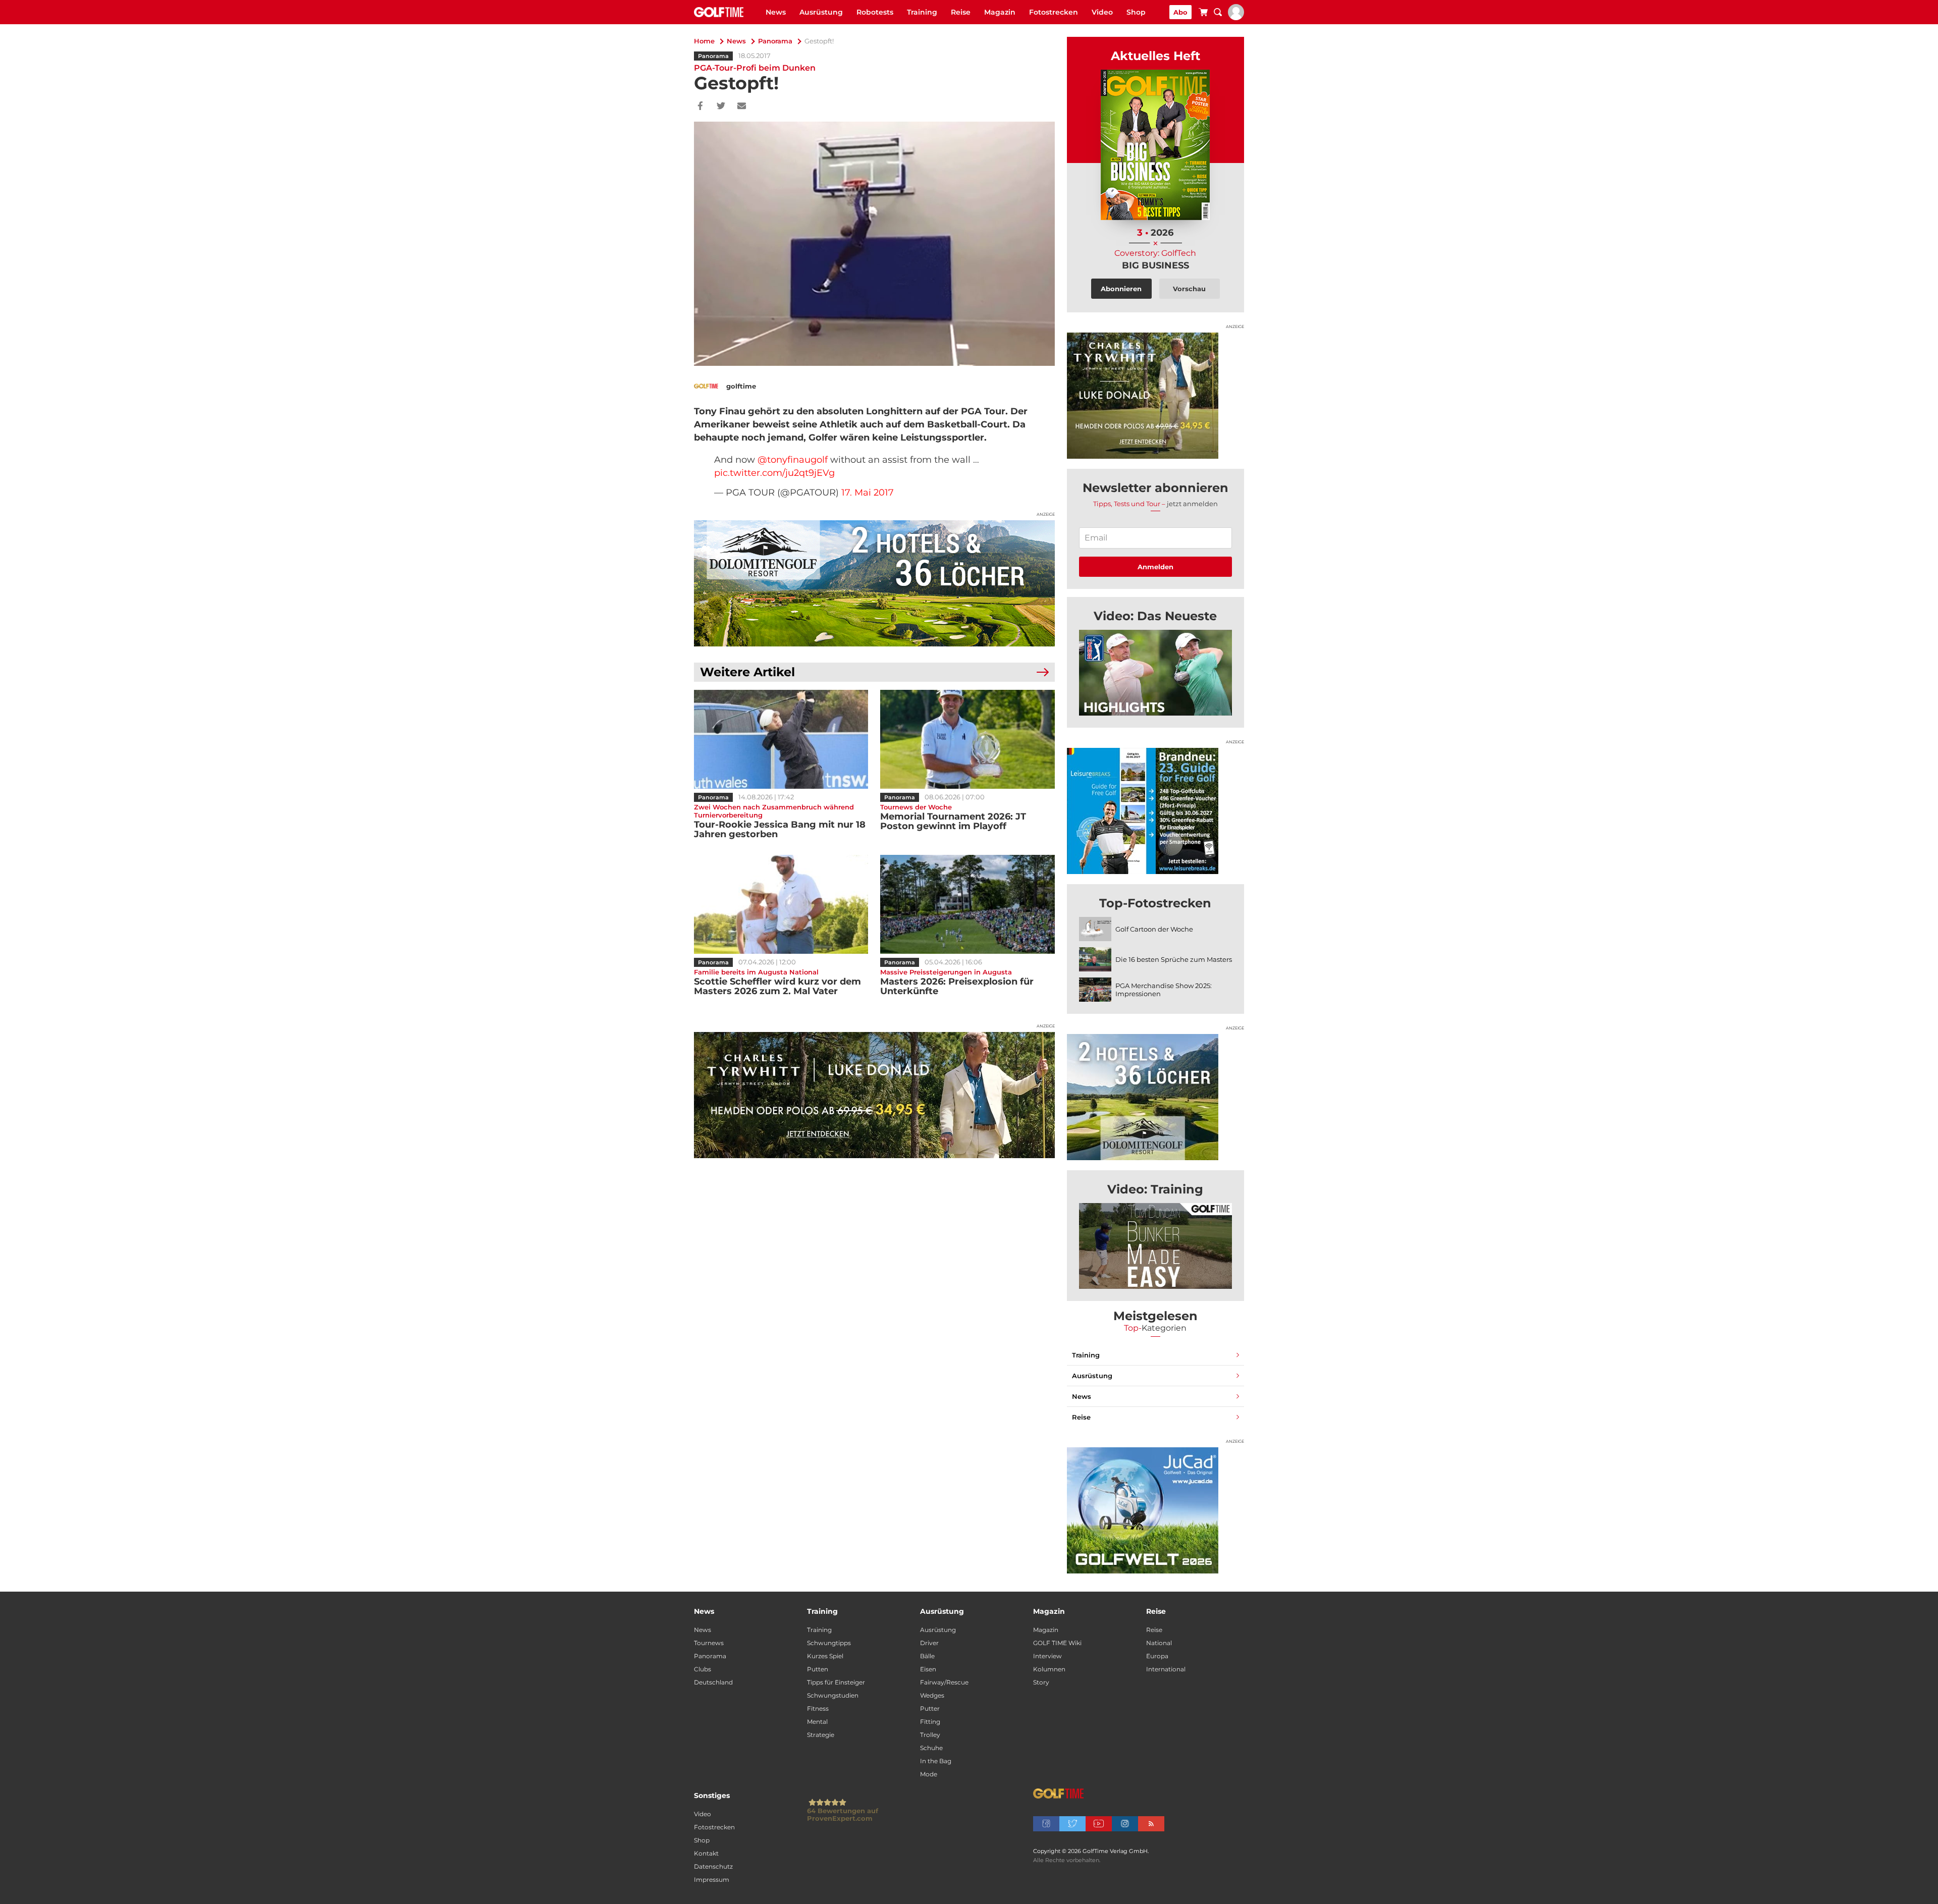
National (1159, 1643)
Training (922, 12)
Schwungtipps (829, 1643)
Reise (961, 12)
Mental (817, 1722)
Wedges (932, 1695)
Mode (929, 1774)
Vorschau (1189, 289)
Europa (1157, 1656)
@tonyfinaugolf (793, 460)
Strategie (821, 1735)
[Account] (1236, 18)
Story (1041, 1682)
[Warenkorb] (1203, 14)
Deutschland (713, 1682)
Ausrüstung (821, 12)
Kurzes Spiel (825, 1656)
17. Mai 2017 (868, 493)
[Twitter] (721, 106)
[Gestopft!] (1155, 673)
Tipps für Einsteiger (836, 1682)
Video (1102, 12)
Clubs (703, 1669)
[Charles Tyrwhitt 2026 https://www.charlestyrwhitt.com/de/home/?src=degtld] (874, 1095)
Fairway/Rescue (944, 1682)
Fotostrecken (1054, 12)
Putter (930, 1708)
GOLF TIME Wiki (1057, 1643)
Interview (1047, 1656)
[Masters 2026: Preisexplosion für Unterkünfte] (967, 904)
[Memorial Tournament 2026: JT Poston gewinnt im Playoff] (967, 739)
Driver (929, 1643)
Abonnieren (1121, 289)
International (1166, 1669)
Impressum (712, 1880)
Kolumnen (1049, 1669)
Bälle (927, 1656)
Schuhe (931, 1748)
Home (704, 41)
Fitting (930, 1722)
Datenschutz (713, 1866)
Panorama (775, 41)
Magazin (1000, 12)
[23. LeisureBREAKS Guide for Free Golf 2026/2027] (1155, 811)
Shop (1136, 12)
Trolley (930, 1735)
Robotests (875, 12)
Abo (1180, 12)
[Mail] (742, 106)
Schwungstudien (833, 1695)
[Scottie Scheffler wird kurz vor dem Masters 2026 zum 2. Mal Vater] (781, 904)
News (776, 12)
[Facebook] (700, 106)
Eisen (928, 1669)
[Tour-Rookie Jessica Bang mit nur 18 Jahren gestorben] (781, 739)
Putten (818, 1669)
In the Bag (936, 1761)
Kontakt (706, 1853)
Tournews (709, 1643)
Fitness (818, 1708)
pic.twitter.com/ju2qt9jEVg (774, 473)
